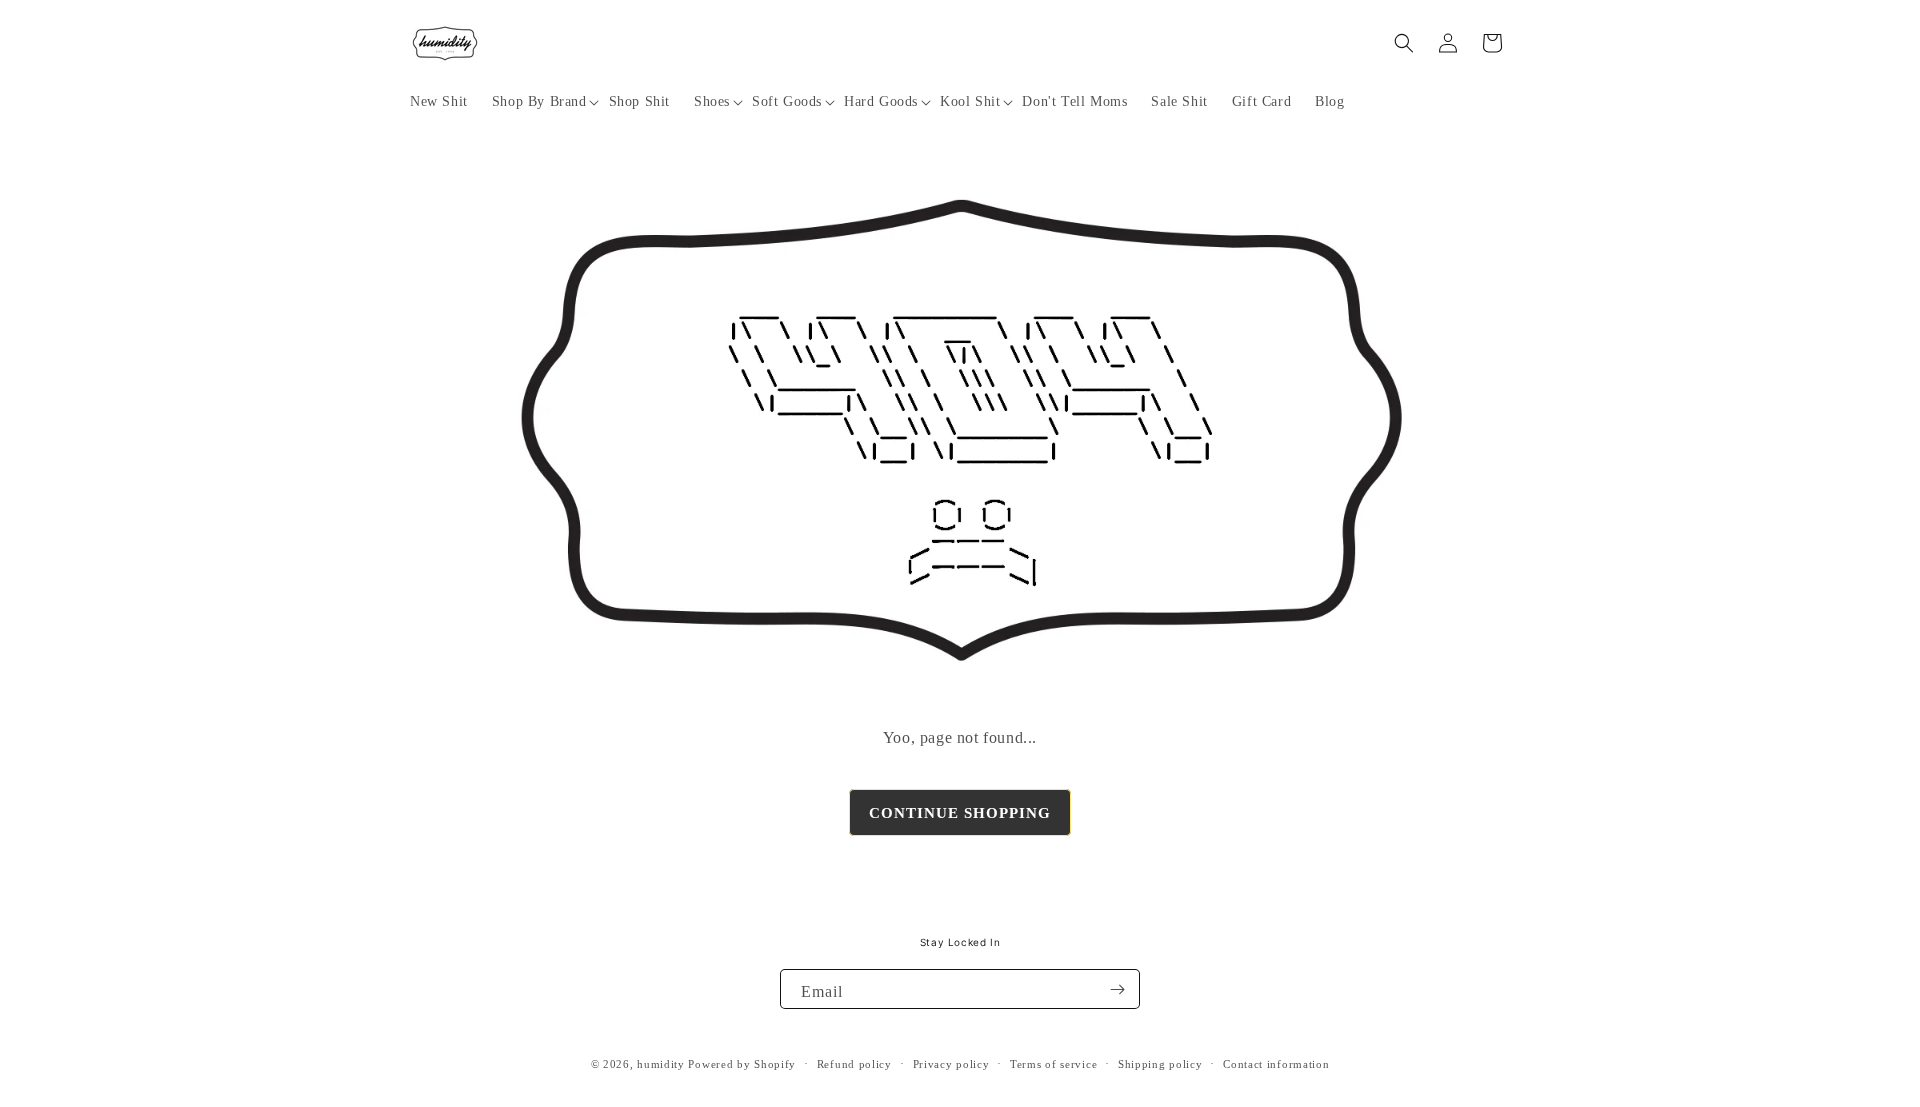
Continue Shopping (960, 813)
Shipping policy (1160, 1064)
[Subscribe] (1117, 989)
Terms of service (1053, 1064)
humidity (661, 1064)
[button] (538, 102)
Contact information (1276, 1064)
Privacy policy (951, 1064)
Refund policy (854, 1064)
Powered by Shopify (742, 1064)
